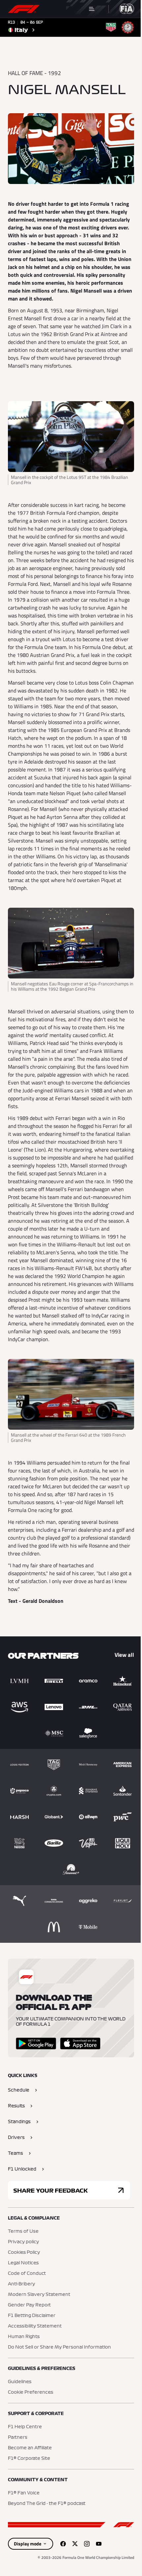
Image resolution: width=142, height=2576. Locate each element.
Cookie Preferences (31, 2392)
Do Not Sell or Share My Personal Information (59, 2347)
